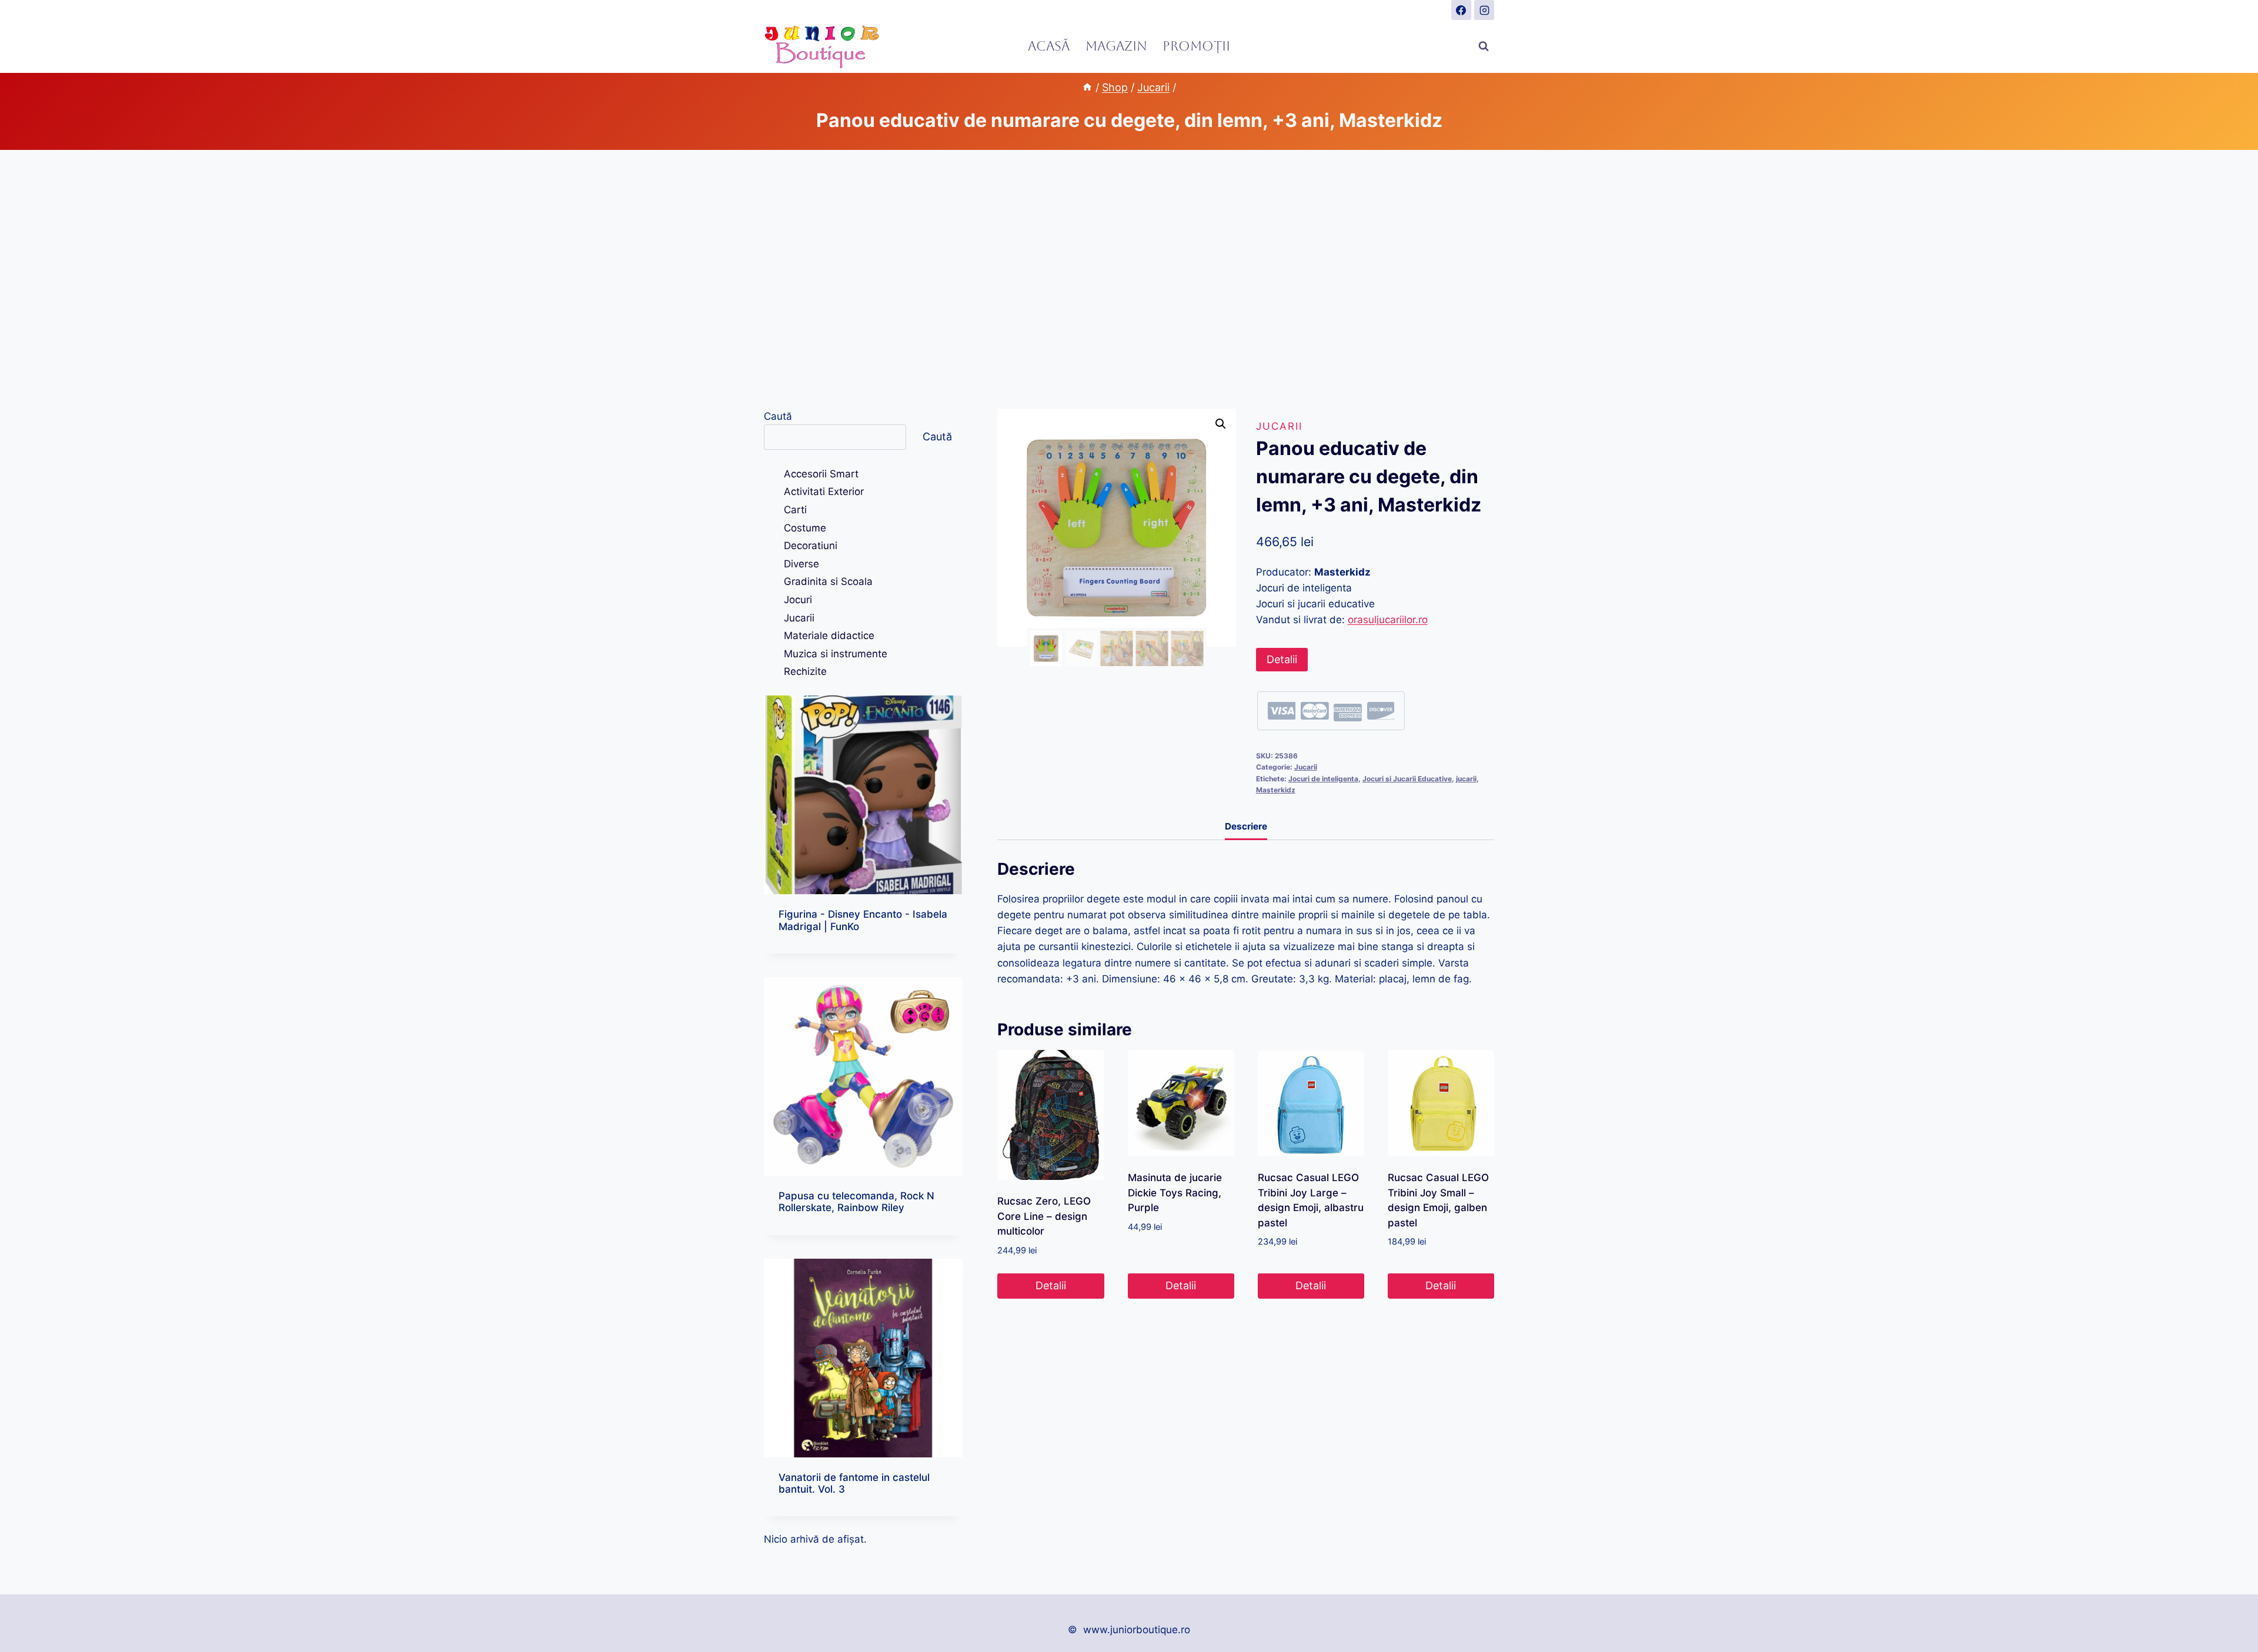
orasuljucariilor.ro (1388, 620)
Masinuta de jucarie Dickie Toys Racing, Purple (1175, 1193)
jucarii (1466, 779)
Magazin (1116, 46)
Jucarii (1279, 426)
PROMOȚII (1196, 46)
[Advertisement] (1129, 279)
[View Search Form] (1484, 46)
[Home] (1087, 87)
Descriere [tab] (1246, 826)
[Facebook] (1461, 10)
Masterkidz (1276, 790)
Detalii (1282, 659)
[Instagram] (1484, 10)
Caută (778, 416)
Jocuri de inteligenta (1323, 779)
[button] (1221, 424)
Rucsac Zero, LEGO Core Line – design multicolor (1044, 1216)
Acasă (1049, 46)
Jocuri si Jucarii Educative (1407, 779)
